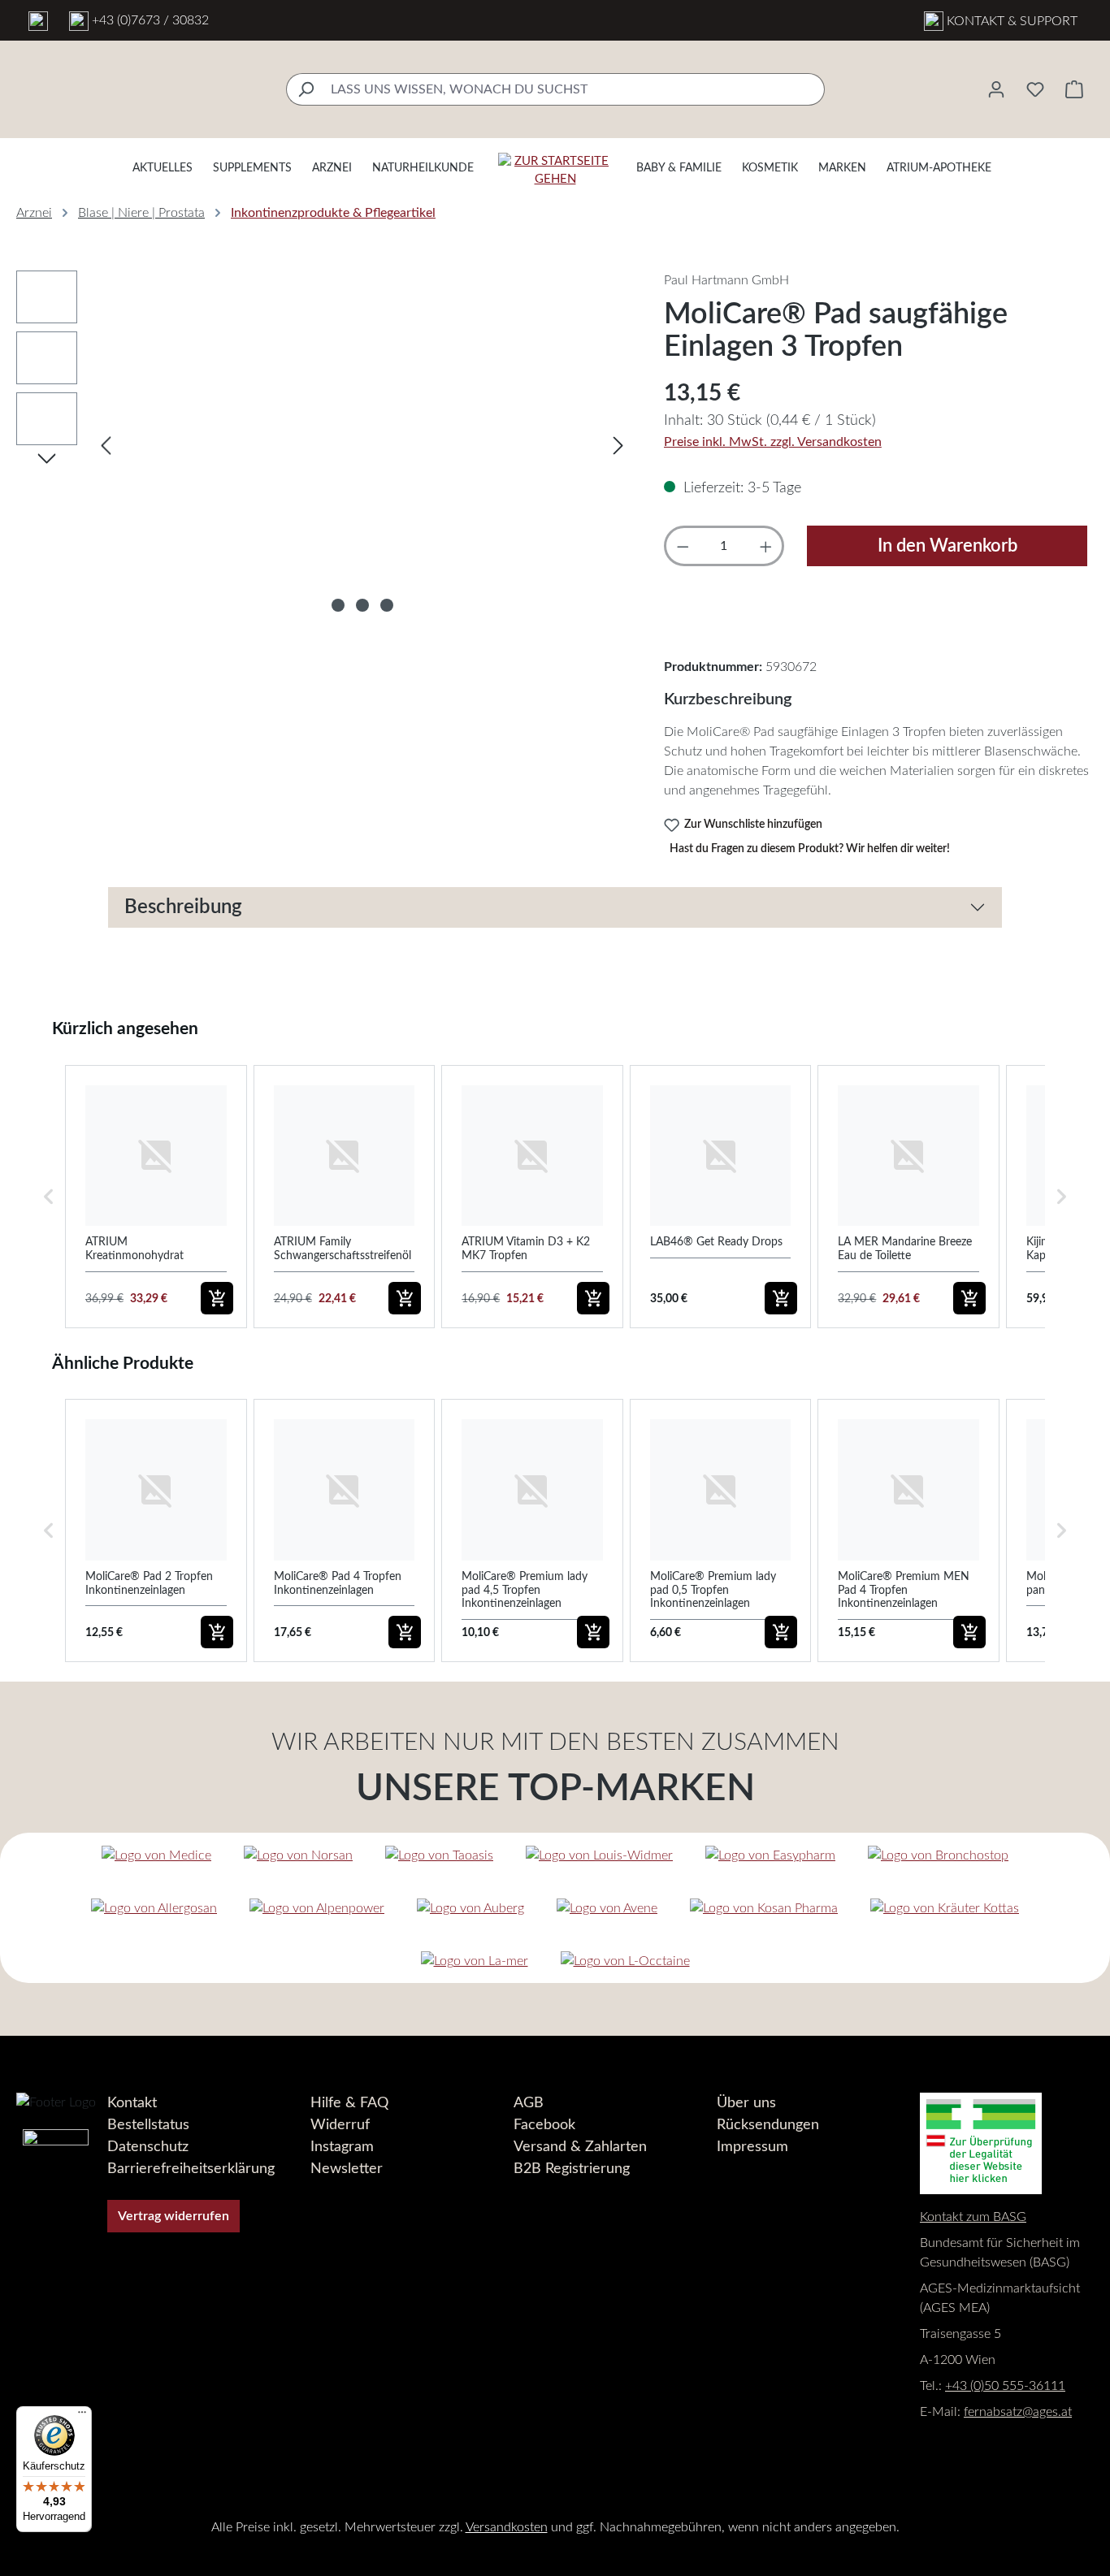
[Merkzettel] (1035, 89)
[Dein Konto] (996, 89)
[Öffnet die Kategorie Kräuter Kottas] (945, 1908)
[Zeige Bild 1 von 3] (338, 605)
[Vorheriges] (106, 446)
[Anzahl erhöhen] (766, 546)
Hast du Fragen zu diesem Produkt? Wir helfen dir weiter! (810, 849)
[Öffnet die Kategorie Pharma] (764, 1908)
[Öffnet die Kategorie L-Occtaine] (625, 1961)
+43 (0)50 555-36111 (1005, 2386)
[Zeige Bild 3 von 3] (387, 605)
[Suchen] (305, 89)
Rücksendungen (768, 2125)
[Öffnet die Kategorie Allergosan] (154, 1908)
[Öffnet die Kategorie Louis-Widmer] (599, 1855)
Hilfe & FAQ (349, 2103)
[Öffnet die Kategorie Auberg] (470, 1908)
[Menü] (82, 2416)
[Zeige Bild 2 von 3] (362, 605)
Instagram (342, 2147)
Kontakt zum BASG (973, 2217)
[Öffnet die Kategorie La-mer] (475, 1961)
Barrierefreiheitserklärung (191, 2169)
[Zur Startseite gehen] (555, 171)
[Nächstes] (618, 446)
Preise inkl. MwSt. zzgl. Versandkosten (773, 442)
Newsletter (347, 2169)
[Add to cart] (217, 1298)
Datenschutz (148, 2147)
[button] (49, 1197)
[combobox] (574, 89)
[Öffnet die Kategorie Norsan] (298, 1855)
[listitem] (156, 1197)
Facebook (544, 2125)
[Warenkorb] (1074, 89)
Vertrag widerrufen (173, 2216)
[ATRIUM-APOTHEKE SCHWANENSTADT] (38, 20)
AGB (529, 2103)
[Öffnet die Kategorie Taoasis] (439, 1855)
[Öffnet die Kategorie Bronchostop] (938, 1855)
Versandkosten (507, 2527)
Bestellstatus (148, 2125)
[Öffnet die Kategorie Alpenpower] (317, 1908)
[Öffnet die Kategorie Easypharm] (770, 1855)
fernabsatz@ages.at (1018, 2412)
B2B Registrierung (572, 2169)
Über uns (746, 2103)
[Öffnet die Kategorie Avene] (607, 1908)
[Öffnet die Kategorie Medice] (156, 1855)
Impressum (752, 2147)
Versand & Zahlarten (580, 2147)
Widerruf (340, 2125)
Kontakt (132, 2103)
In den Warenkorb (947, 546)
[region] (324, 445)
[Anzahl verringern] (683, 546)
